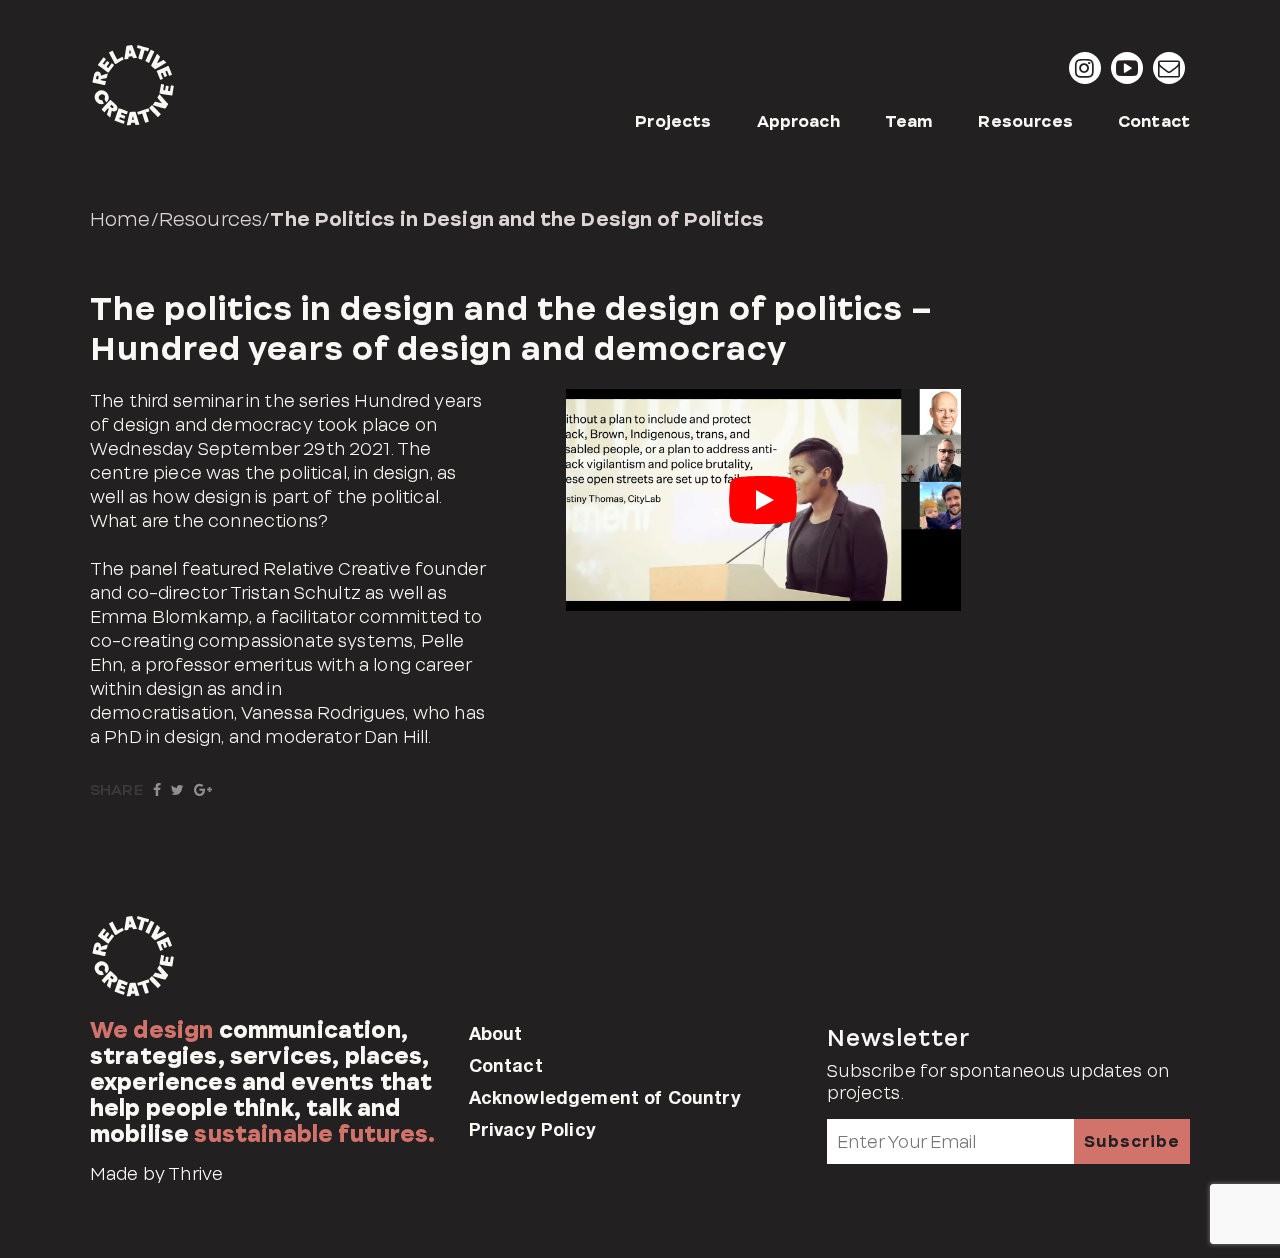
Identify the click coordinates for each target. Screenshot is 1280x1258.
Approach (798, 121)
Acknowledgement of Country (605, 1097)
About (496, 1033)
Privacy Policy (532, 1129)
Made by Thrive (156, 1174)
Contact (1154, 121)
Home (120, 219)
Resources (1025, 121)
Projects (673, 121)
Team (909, 121)
